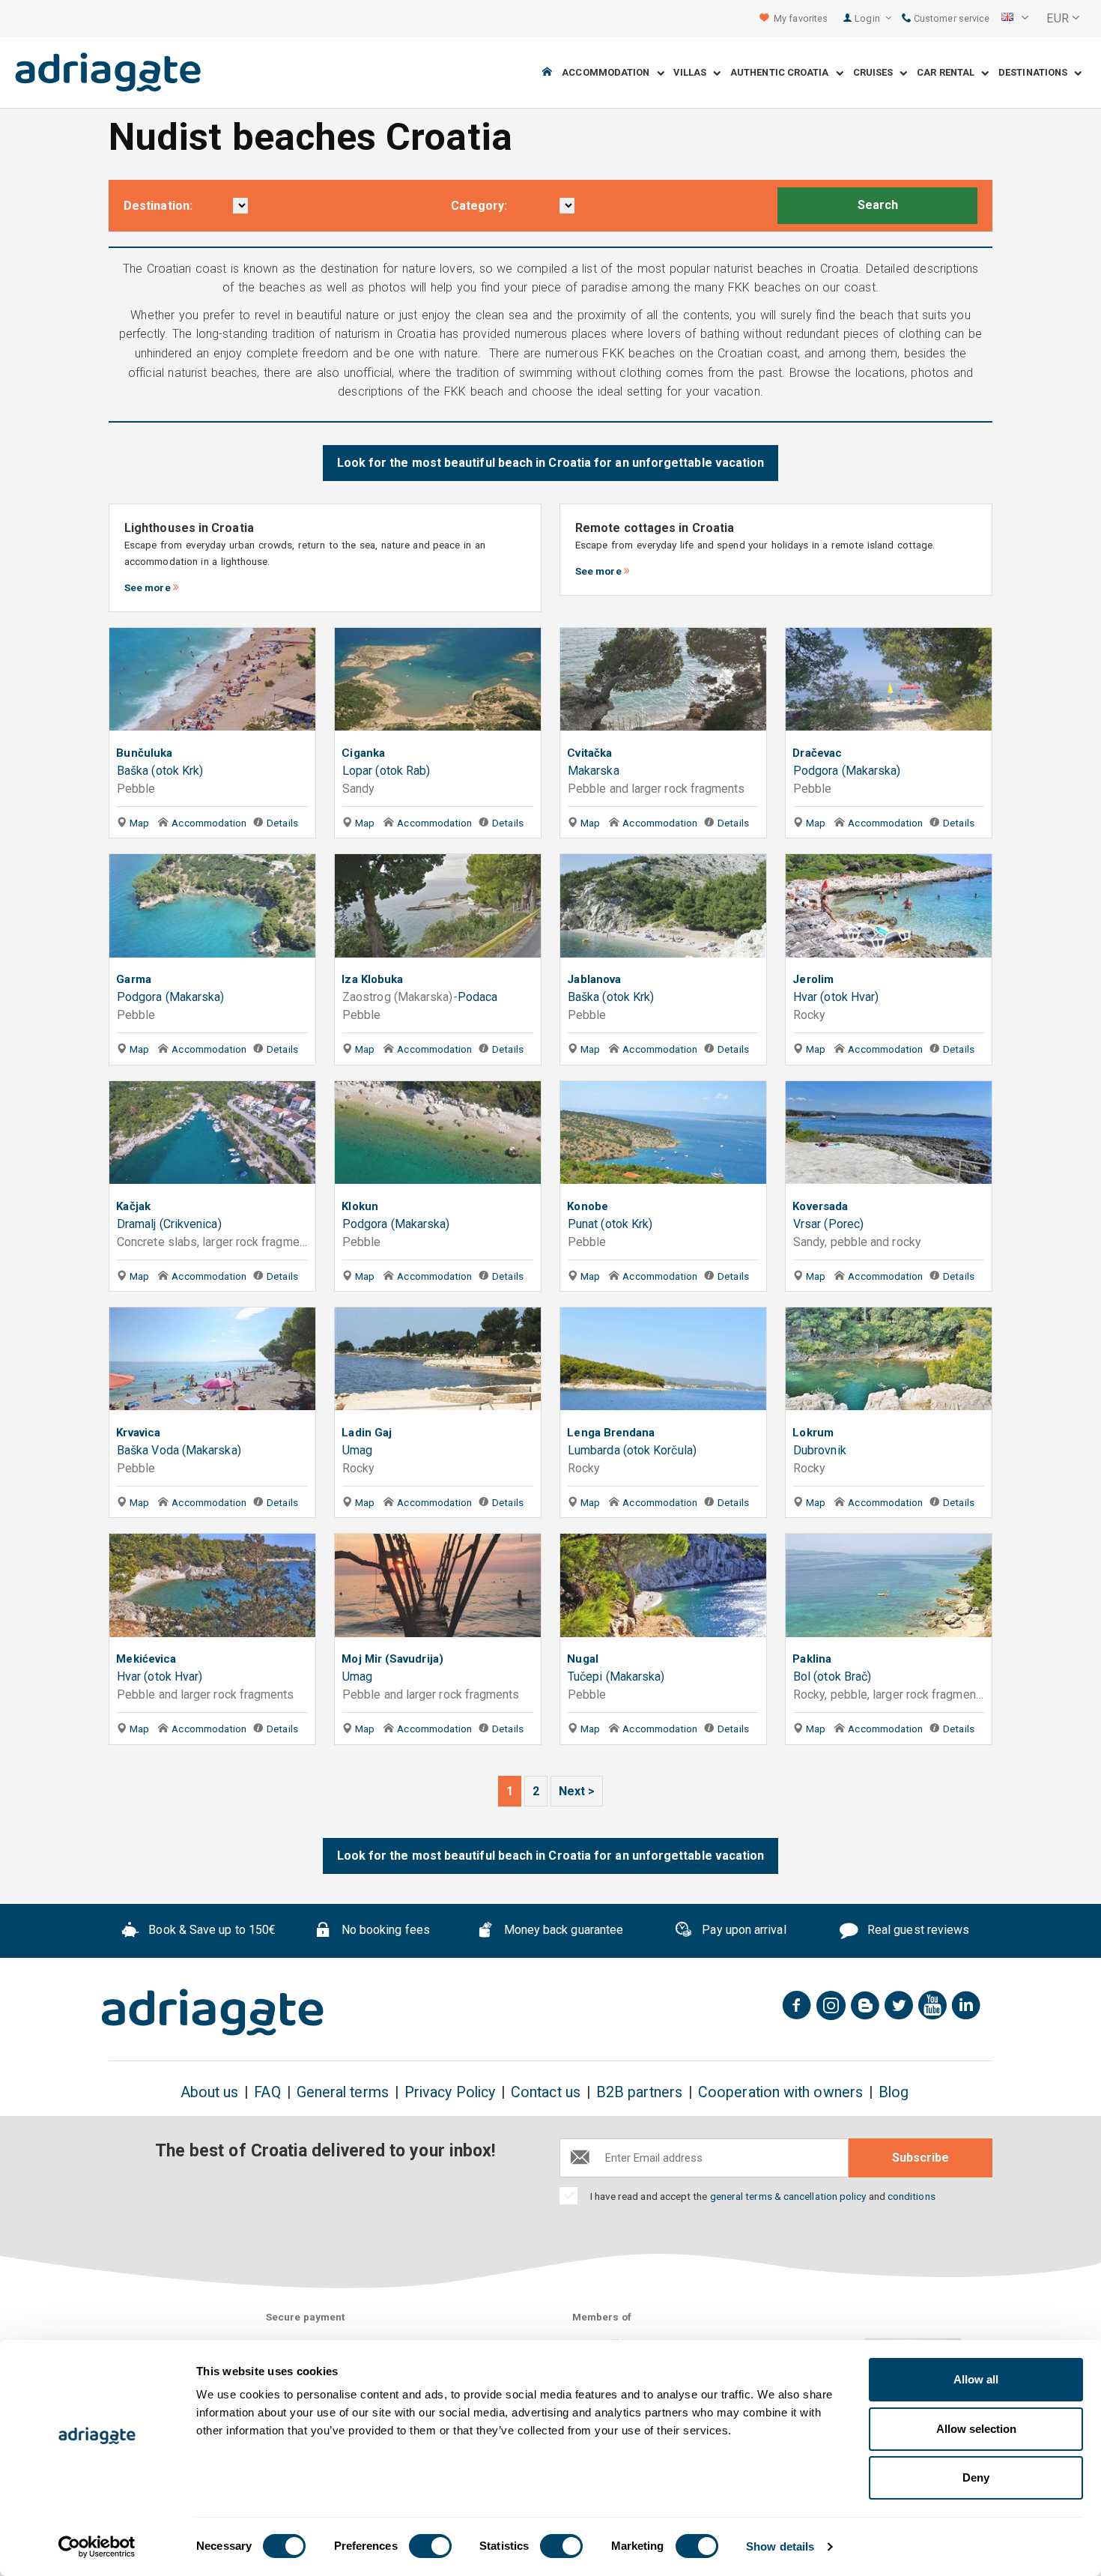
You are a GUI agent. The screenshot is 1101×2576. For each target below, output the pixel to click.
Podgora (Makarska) (847, 771)
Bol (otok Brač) (832, 1676)
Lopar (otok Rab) (386, 771)
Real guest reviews (917, 1930)
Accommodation (609, 73)
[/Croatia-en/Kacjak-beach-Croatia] (212, 1136)
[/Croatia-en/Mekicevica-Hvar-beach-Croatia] (212, 1588)
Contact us (546, 2092)
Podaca (477, 997)
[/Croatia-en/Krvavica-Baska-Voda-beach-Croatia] (212, 1362)
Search (878, 205)
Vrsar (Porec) (828, 1224)
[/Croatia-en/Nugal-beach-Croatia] (663, 1588)
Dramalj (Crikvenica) (169, 1224)
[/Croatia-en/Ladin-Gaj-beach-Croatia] (438, 1362)
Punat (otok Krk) (610, 1224)
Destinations (1036, 73)
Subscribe (920, 2158)
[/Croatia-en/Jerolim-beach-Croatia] (889, 908)
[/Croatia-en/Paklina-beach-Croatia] (889, 1588)
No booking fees (384, 1930)
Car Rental (949, 73)
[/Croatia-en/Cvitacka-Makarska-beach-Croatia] (663, 682)
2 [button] (536, 1791)
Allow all (976, 2379)
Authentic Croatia (783, 73)
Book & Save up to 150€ (210, 1930)
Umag (357, 1450)
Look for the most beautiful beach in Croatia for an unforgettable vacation (551, 463)
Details (282, 823)
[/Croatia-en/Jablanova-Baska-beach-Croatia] (663, 908)
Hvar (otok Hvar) (836, 997)
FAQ (267, 2092)
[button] (1015, 19)
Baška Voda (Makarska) (179, 1450)
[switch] (430, 2546)
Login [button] (868, 18)
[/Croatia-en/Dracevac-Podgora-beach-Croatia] (889, 682)
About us (210, 2092)
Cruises (877, 73)
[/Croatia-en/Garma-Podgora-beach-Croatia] (212, 908)
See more (148, 587)
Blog (894, 2092)
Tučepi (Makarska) (616, 1676)
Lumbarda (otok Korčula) (632, 1450)
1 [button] (510, 1791)
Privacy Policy (450, 2092)
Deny (976, 2477)
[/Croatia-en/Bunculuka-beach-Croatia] (212, 682)
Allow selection (976, 2429)
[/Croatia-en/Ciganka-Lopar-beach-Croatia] (438, 682)
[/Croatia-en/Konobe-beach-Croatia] (663, 1136)
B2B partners (639, 2092)
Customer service (950, 18)
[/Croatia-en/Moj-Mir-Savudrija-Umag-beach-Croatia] (438, 1588)
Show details (780, 2546)
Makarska (594, 771)
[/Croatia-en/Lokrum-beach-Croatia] (889, 1362)
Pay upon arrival (742, 1930)
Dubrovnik (820, 1450)
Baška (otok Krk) (160, 771)
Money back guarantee (562, 1930)
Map (138, 823)
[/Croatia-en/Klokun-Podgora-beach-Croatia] (438, 1136)
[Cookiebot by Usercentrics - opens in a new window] (97, 2547)
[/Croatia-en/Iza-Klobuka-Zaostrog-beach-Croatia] (438, 908)
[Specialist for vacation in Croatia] (213, 2013)
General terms (343, 2092)
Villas (693, 73)
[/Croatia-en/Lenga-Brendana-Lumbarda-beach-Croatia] (663, 1362)
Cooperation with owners (780, 2092)
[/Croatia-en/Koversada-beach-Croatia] (889, 1136)
